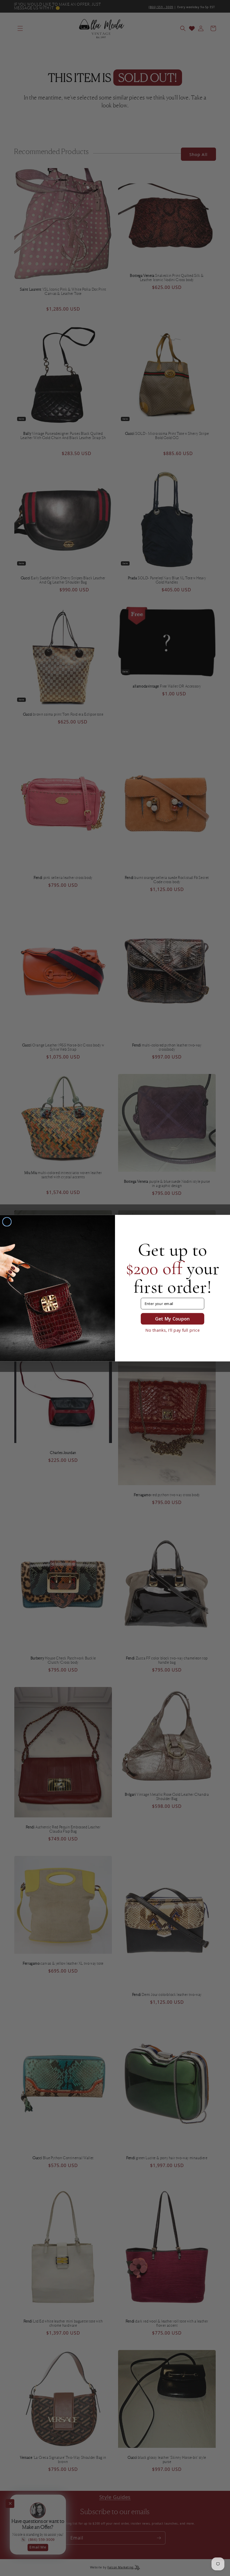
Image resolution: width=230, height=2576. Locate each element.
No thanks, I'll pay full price (173, 1330)
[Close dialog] (7, 1222)
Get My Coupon (173, 1318)
